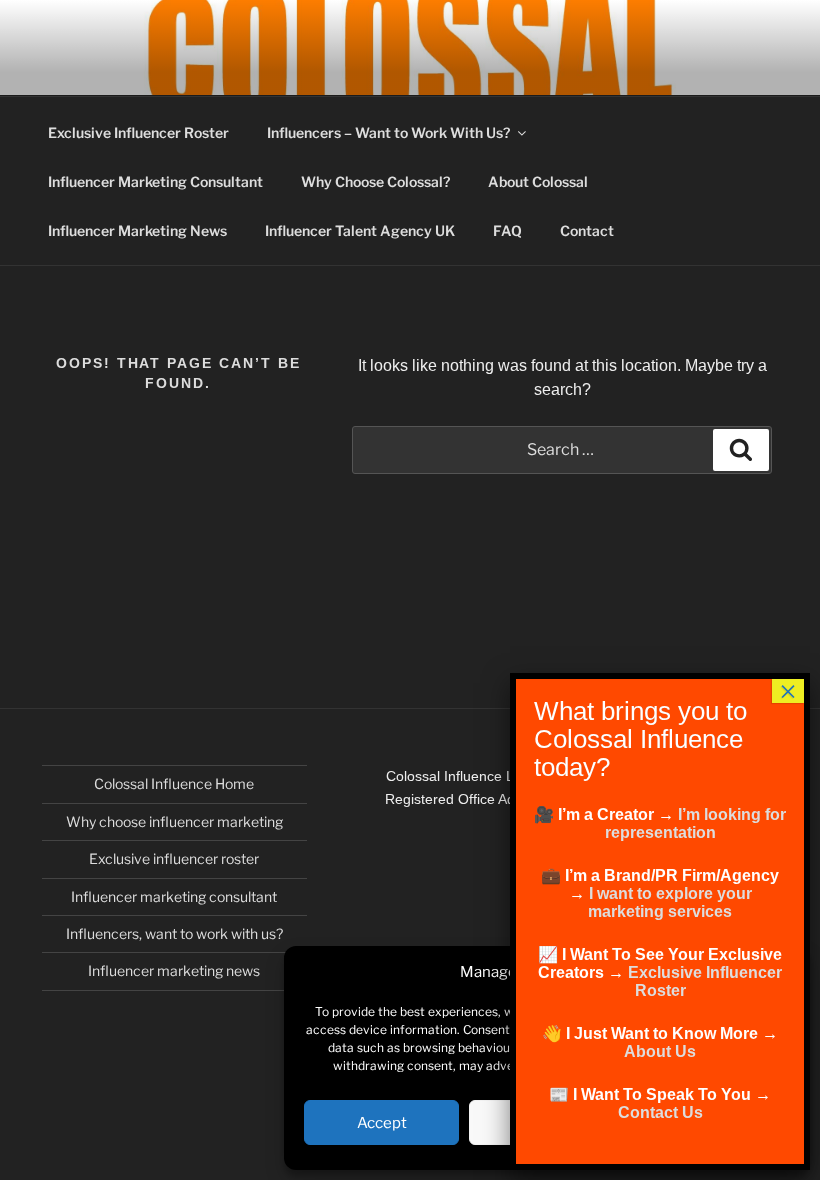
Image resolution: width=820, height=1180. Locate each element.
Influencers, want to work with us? (174, 933)
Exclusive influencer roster (174, 858)
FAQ (507, 230)
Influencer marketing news (174, 970)
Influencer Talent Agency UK (360, 230)
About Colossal (538, 181)
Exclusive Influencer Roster (138, 132)
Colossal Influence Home (174, 783)
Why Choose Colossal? (375, 181)
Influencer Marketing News (137, 230)
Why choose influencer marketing (174, 821)
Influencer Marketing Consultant (155, 181)
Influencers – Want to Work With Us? (388, 132)
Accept (382, 1123)
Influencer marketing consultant (174, 896)
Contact (587, 230)
